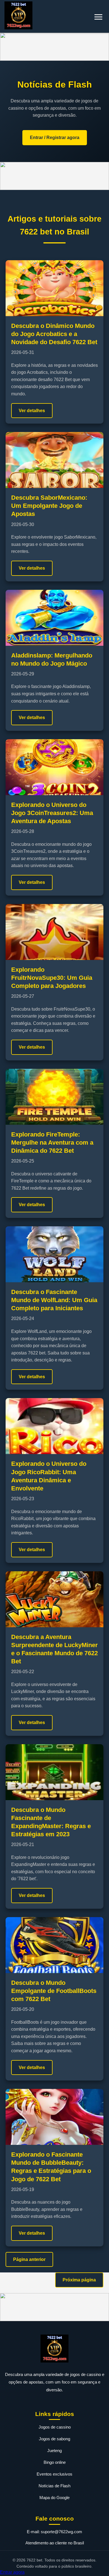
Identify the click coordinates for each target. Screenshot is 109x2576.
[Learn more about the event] (54, 47)
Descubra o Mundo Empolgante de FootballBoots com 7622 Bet (54, 1991)
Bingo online (55, 2462)
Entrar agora (12, 2572)
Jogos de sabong (54, 2439)
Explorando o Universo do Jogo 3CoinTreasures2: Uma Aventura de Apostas (52, 813)
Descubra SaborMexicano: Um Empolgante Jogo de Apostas (49, 506)
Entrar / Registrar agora (55, 138)
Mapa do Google (54, 2498)
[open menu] (98, 17)
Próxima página (79, 2280)
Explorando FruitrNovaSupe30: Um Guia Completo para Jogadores (52, 978)
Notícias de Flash (54, 2486)
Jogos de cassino (55, 2427)
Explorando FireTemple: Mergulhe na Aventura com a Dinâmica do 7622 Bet (52, 1143)
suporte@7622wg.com (61, 2532)
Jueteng (54, 2451)
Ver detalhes (32, 411)
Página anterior (29, 2259)
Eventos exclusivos (54, 2474)
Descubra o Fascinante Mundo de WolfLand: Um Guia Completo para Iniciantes (54, 1300)
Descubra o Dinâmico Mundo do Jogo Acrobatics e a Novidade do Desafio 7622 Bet (54, 334)
